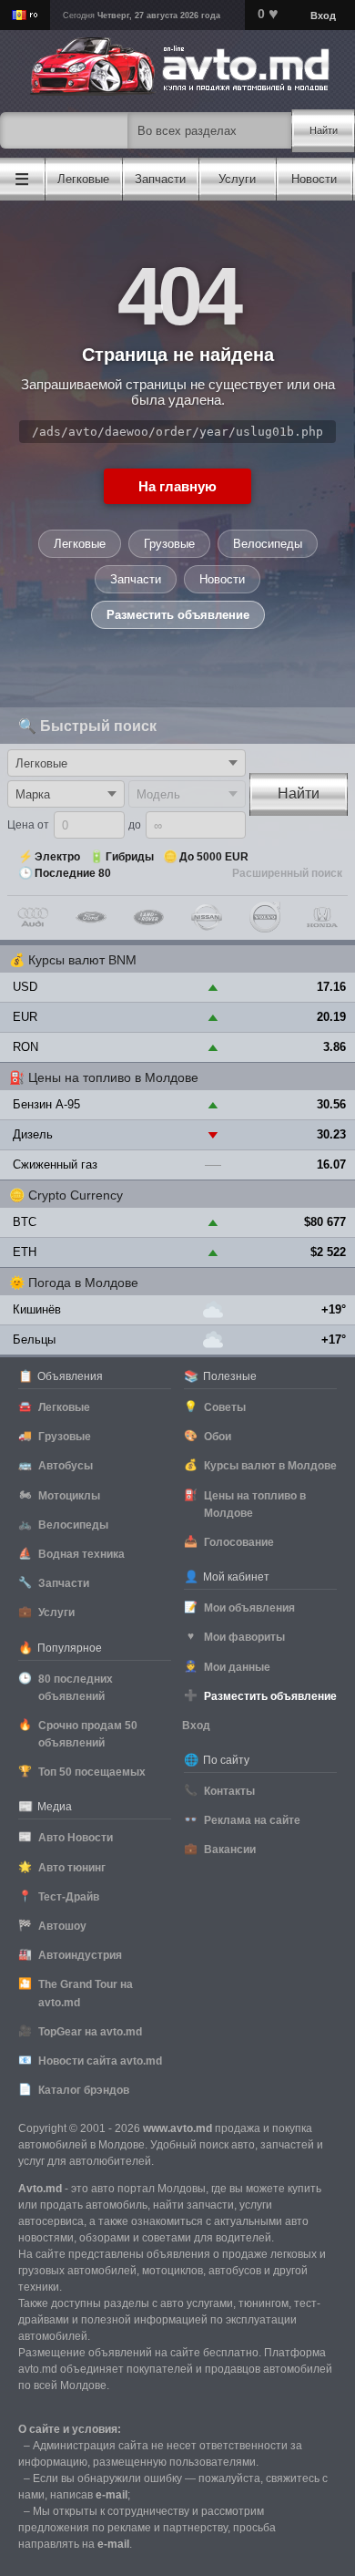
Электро (57, 857)
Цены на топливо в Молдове (113, 1077)
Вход (323, 15)
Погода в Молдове (83, 1283)
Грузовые (169, 544)
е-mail (112, 2495)
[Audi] (33, 917)
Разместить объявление (178, 615)
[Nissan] (207, 917)
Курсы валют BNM (82, 960)
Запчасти (136, 579)
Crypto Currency (76, 1195)
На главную (177, 486)
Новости (222, 579)
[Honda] (322, 917)
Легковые (80, 544)
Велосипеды (268, 544)
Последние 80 (73, 873)
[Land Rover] (148, 917)
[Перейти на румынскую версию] (25, 15)
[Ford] (91, 917)
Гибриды (130, 857)
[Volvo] (265, 917)
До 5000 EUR (214, 857)
